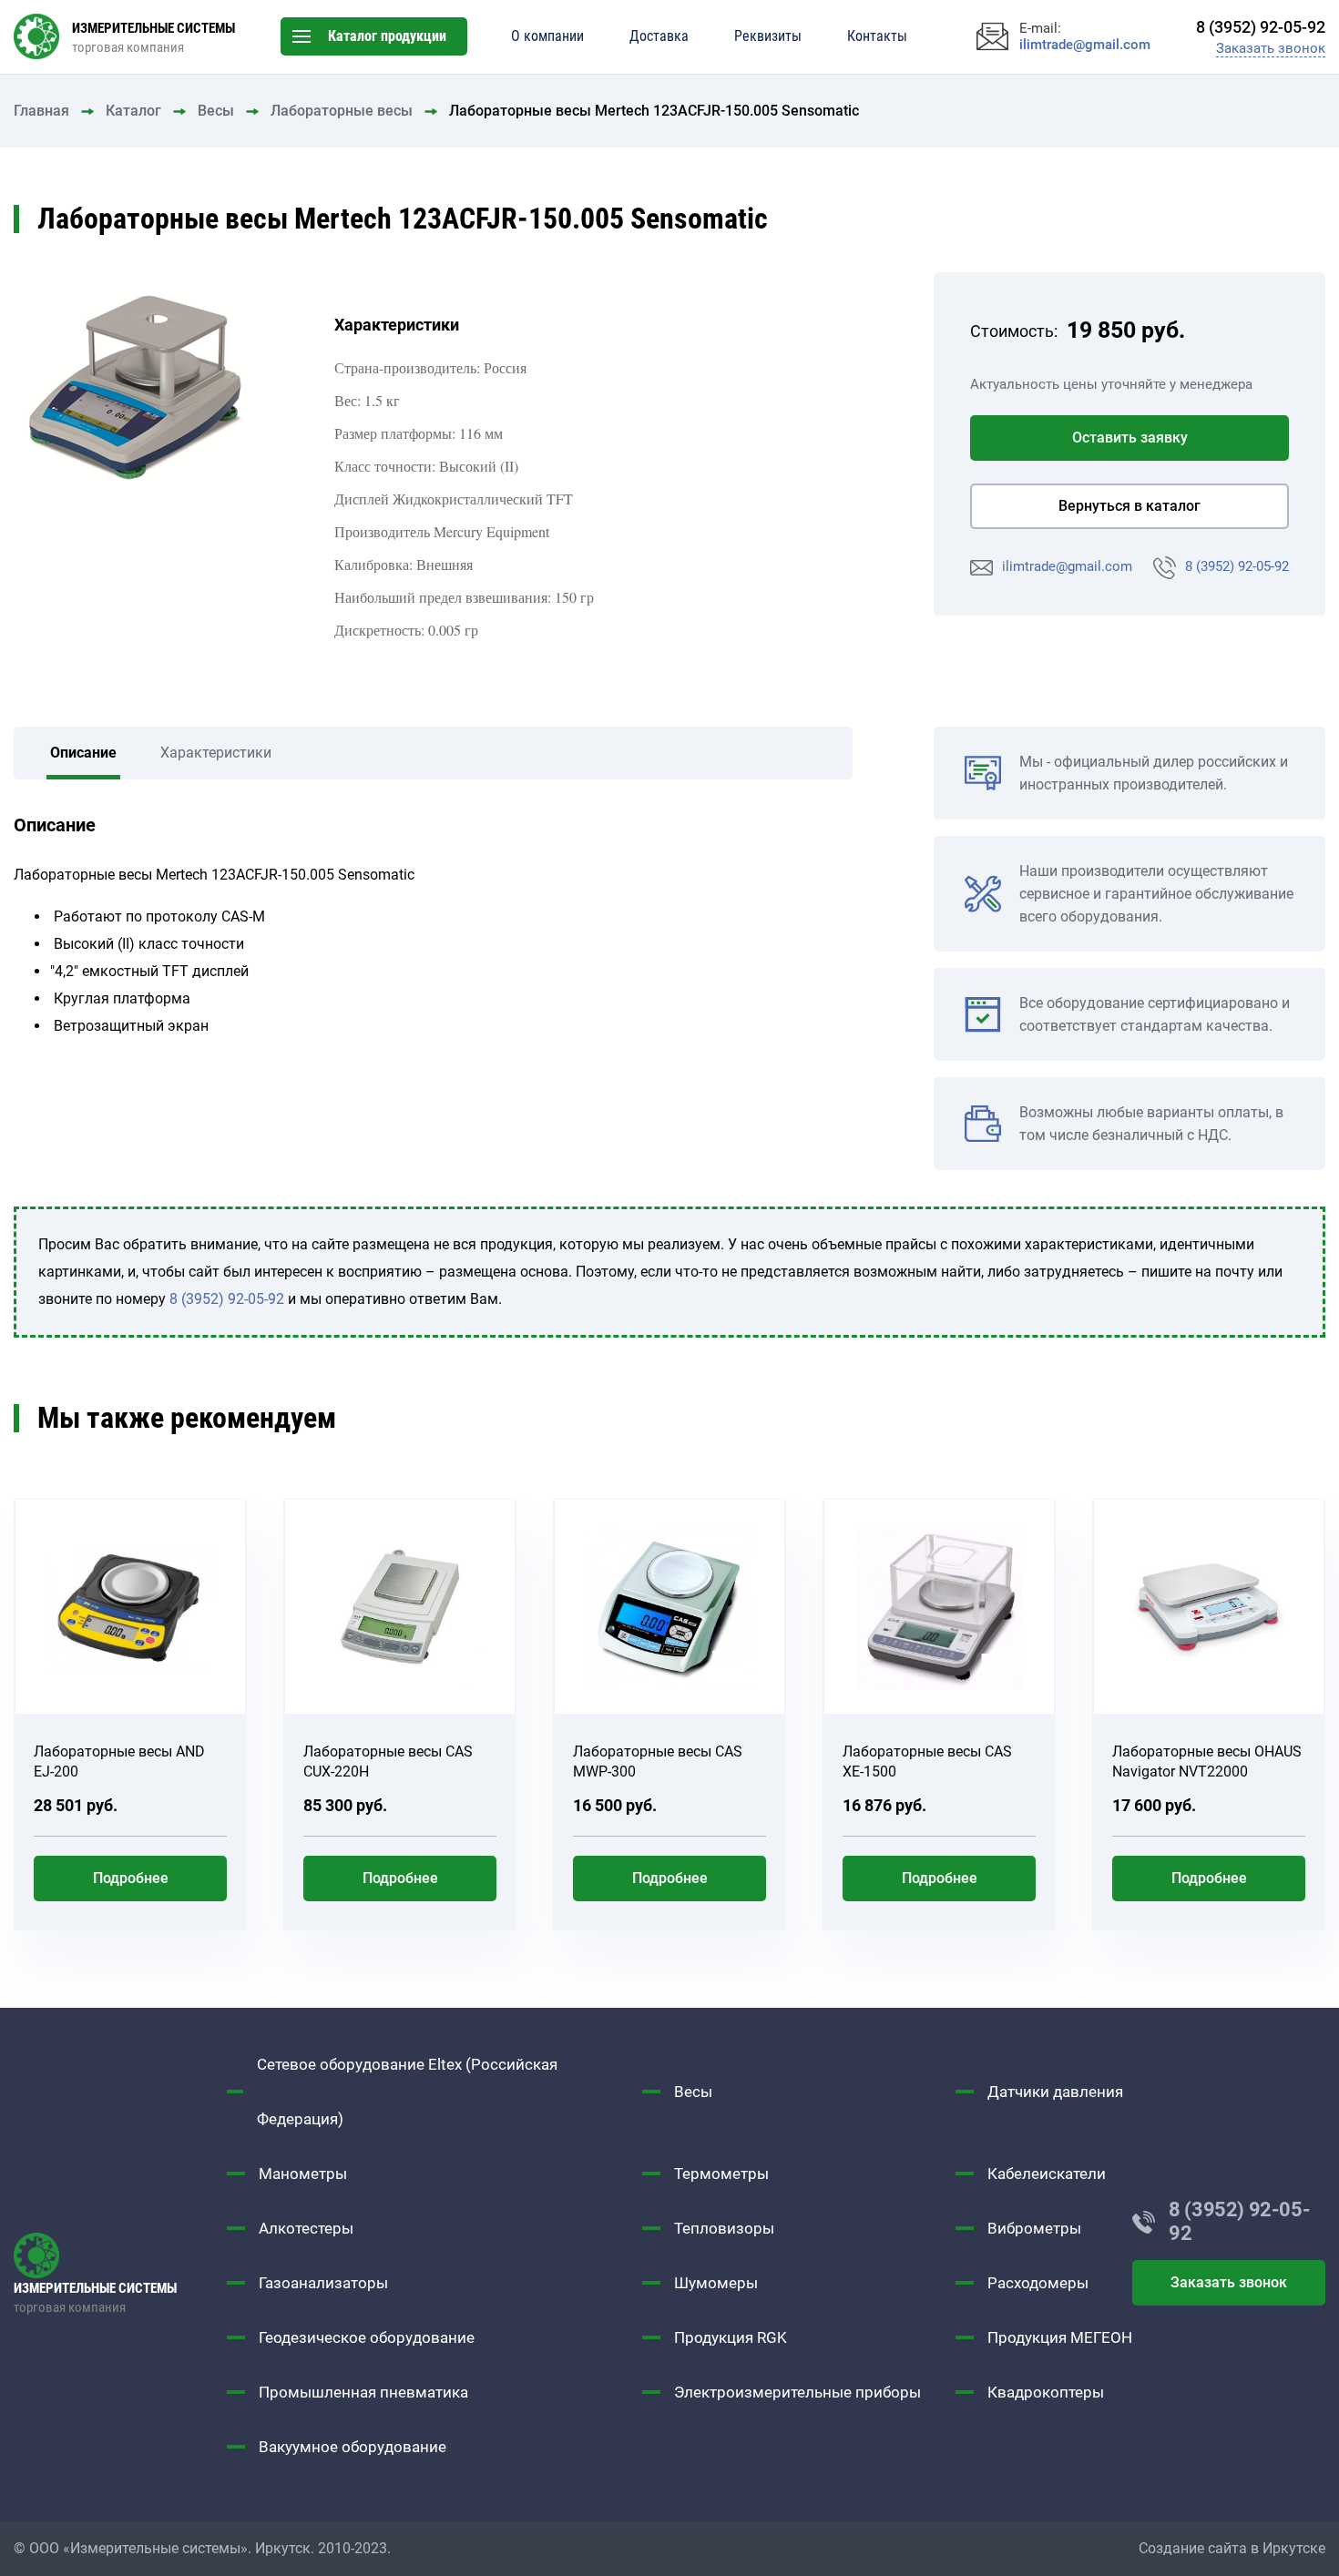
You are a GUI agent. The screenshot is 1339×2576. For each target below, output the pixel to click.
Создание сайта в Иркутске (1232, 2548)
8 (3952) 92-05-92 (1237, 566)
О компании (547, 36)
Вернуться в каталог (1129, 506)
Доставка (659, 36)
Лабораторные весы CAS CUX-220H (388, 1761)
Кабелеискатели (1047, 2174)
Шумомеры (716, 2283)
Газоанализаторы (323, 2283)
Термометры (721, 2174)
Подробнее (131, 1878)
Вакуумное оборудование (353, 2447)
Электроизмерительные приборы (797, 2392)
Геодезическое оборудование (367, 2337)
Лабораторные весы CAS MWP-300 (658, 1761)
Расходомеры (1038, 2283)
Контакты (877, 36)
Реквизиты (768, 36)
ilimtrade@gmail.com (1067, 566)
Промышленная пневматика (363, 2392)
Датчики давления (1055, 2092)
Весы (216, 111)
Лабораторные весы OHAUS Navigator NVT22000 (1207, 1761)
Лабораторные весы (342, 111)
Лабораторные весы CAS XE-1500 (927, 1761)
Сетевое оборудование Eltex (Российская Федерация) (407, 2092)
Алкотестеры (306, 2228)
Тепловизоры (724, 2228)
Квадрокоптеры (1046, 2392)
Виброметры (1034, 2228)
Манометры (303, 2174)
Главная (41, 111)
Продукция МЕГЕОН (1060, 2337)
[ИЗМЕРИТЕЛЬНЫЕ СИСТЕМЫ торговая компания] (120, 2255)
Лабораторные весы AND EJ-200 (119, 1761)
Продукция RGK (731, 2337)
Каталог (133, 111)
